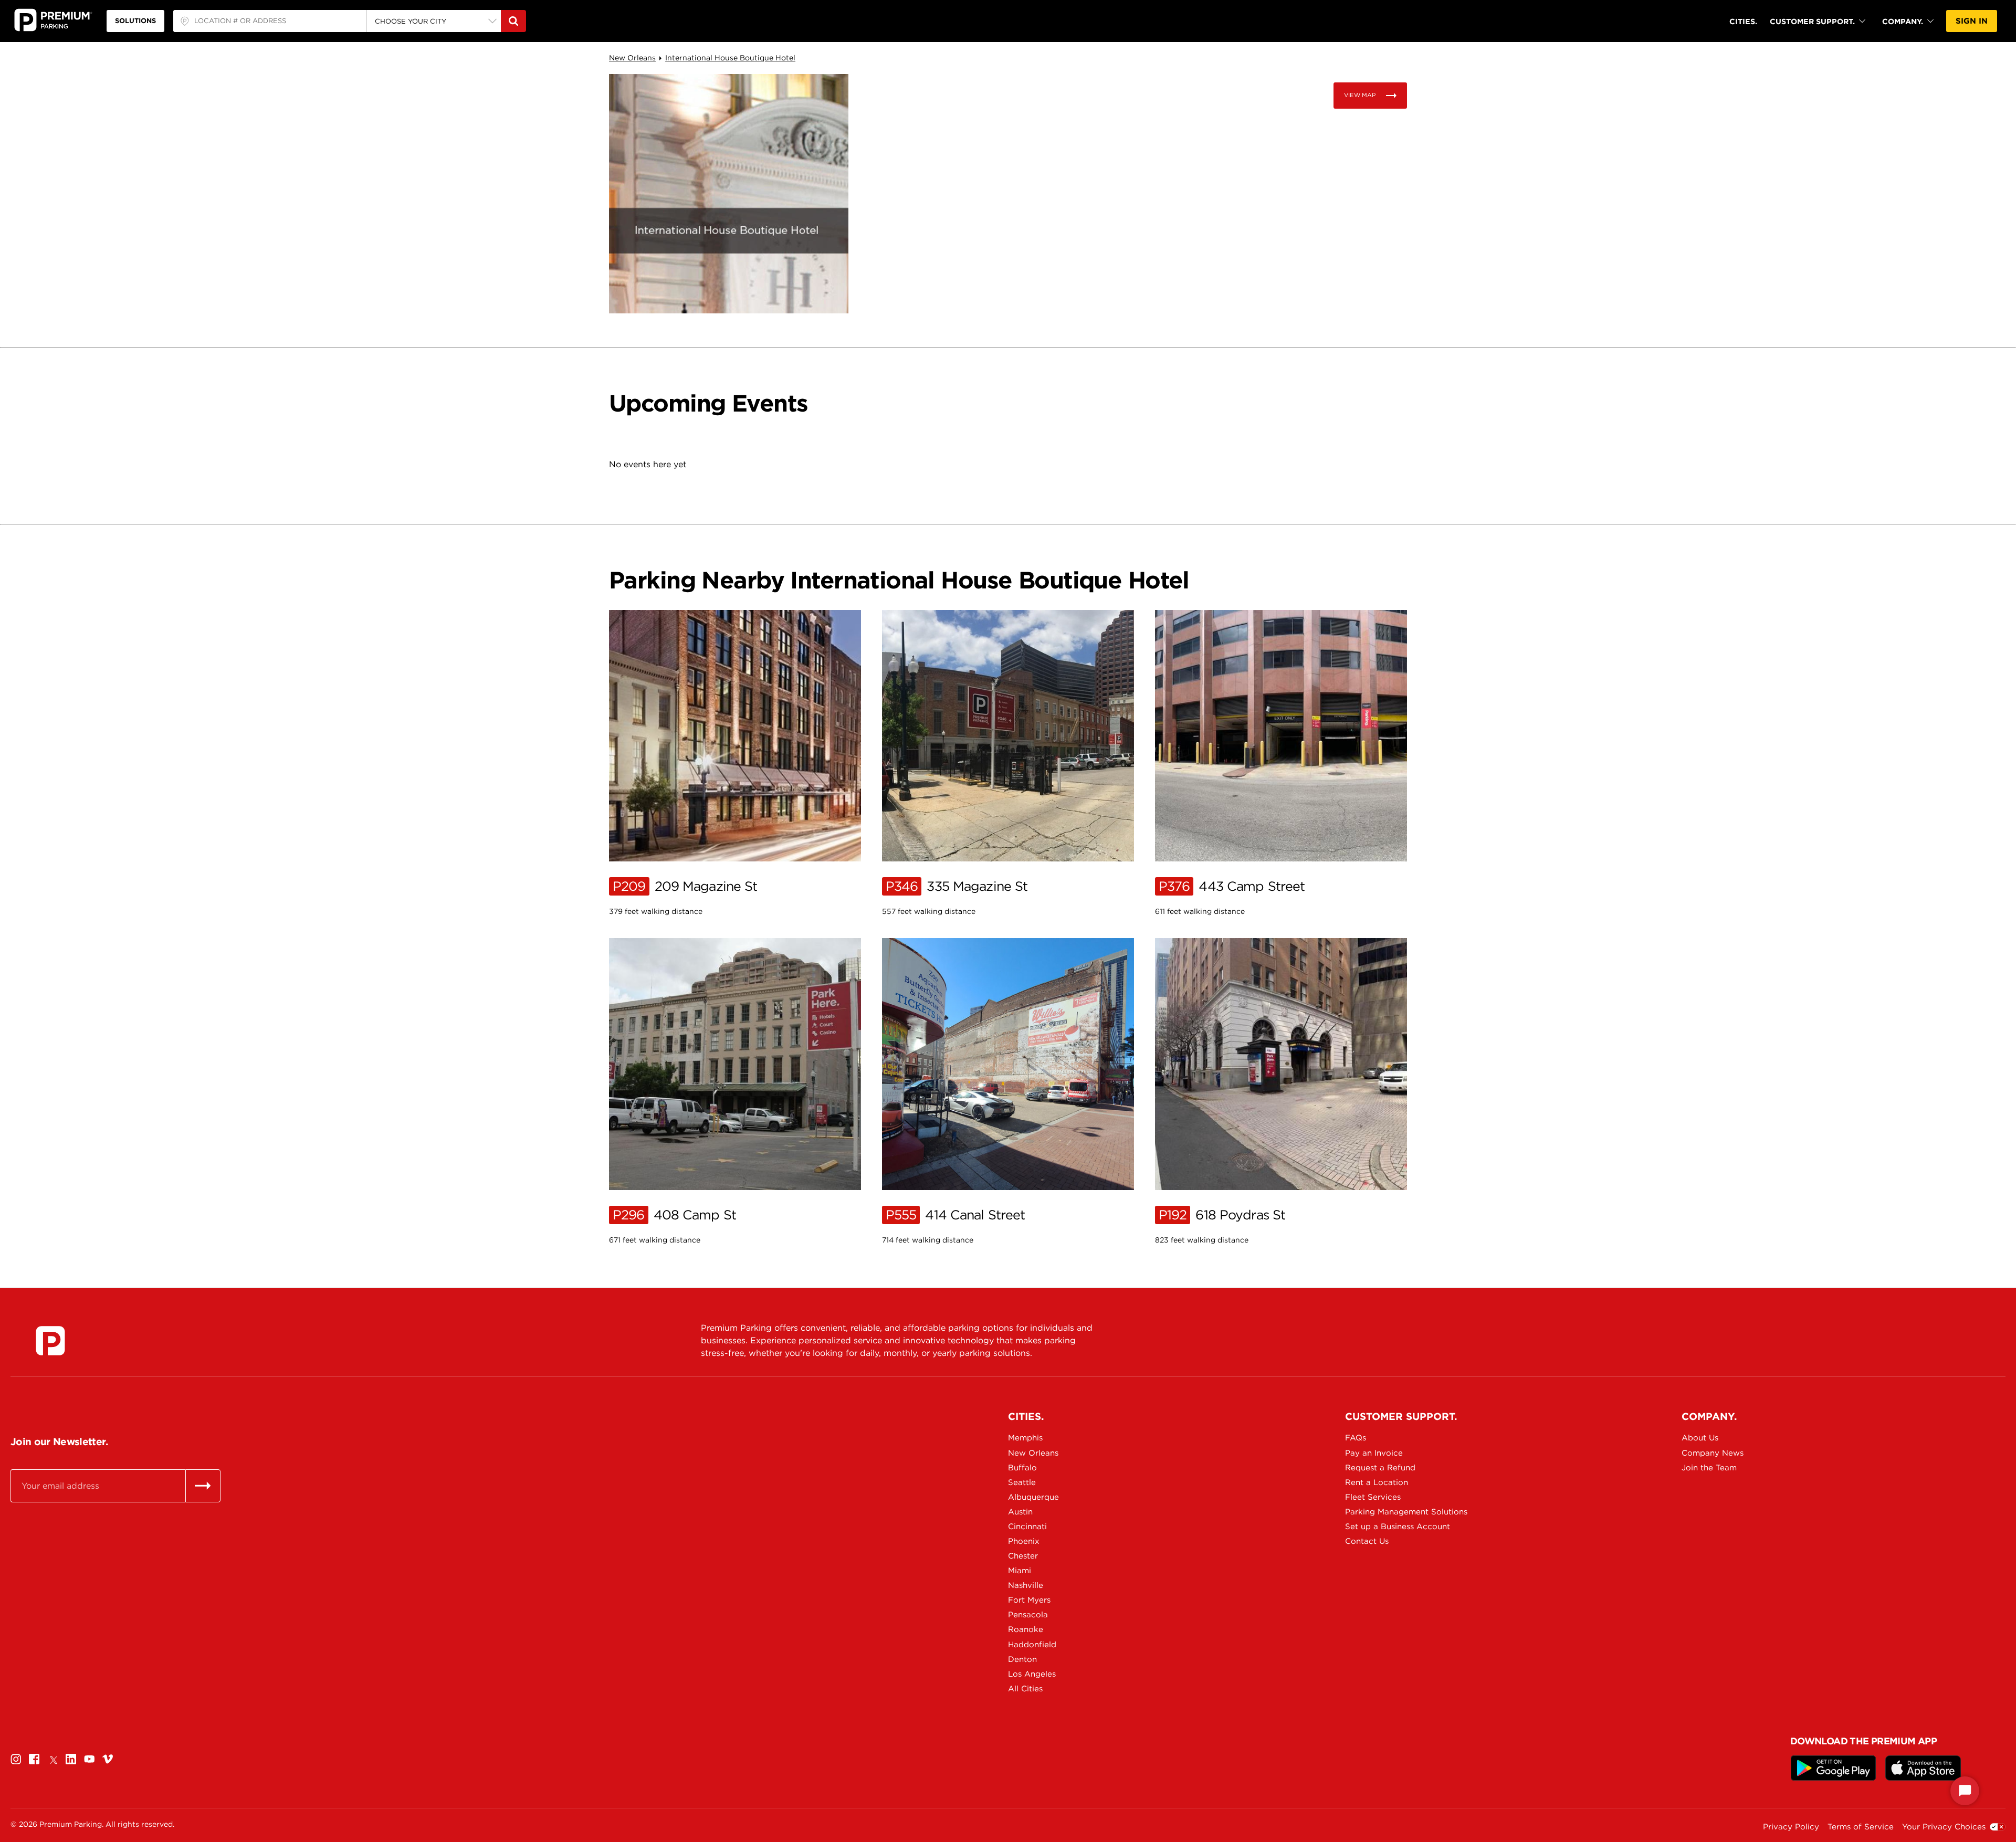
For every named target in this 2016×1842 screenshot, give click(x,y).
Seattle (1022, 1482)
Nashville (1026, 1585)
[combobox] (270, 21)
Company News (1713, 1453)
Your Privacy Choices (1944, 1827)
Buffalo (1022, 1468)
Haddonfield (1032, 1645)
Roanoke (1026, 1629)
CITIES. (1743, 21)
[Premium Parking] (50, 1341)
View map (1360, 95)
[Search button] (513, 21)
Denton (1022, 1659)
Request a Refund (1380, 1468)
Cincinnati (1027, 1527)
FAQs (1356, 1438)
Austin (1020, 1512)
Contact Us (1367, 1541)
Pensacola (1028, 1615)
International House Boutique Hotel (730, 58)
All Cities (1025, 1689)
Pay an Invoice (1374, 1453)
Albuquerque (1033, 1497)
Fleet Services (1373, 1497)
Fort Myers (1029, 1600)
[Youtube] (89, 1759)
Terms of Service (1861, 1827)
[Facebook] (34, 1759)
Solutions (135, 21)
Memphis (1025, 1438)
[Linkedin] (71, 1759)
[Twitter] (52, 1759)
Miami (1020, 1571)
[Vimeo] (108, 1759)
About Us (1700, 1438)
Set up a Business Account (1394, 1527)
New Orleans (632, 58)
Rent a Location (1377, 1482)
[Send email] (203, 1486)
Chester (1023, 1556)
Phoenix (1024, 1541)
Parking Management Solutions (1394, 1512)
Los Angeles (1032, 1674)
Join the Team (1709, 1468)
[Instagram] (16, 1759)
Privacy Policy (1791, 1827)
